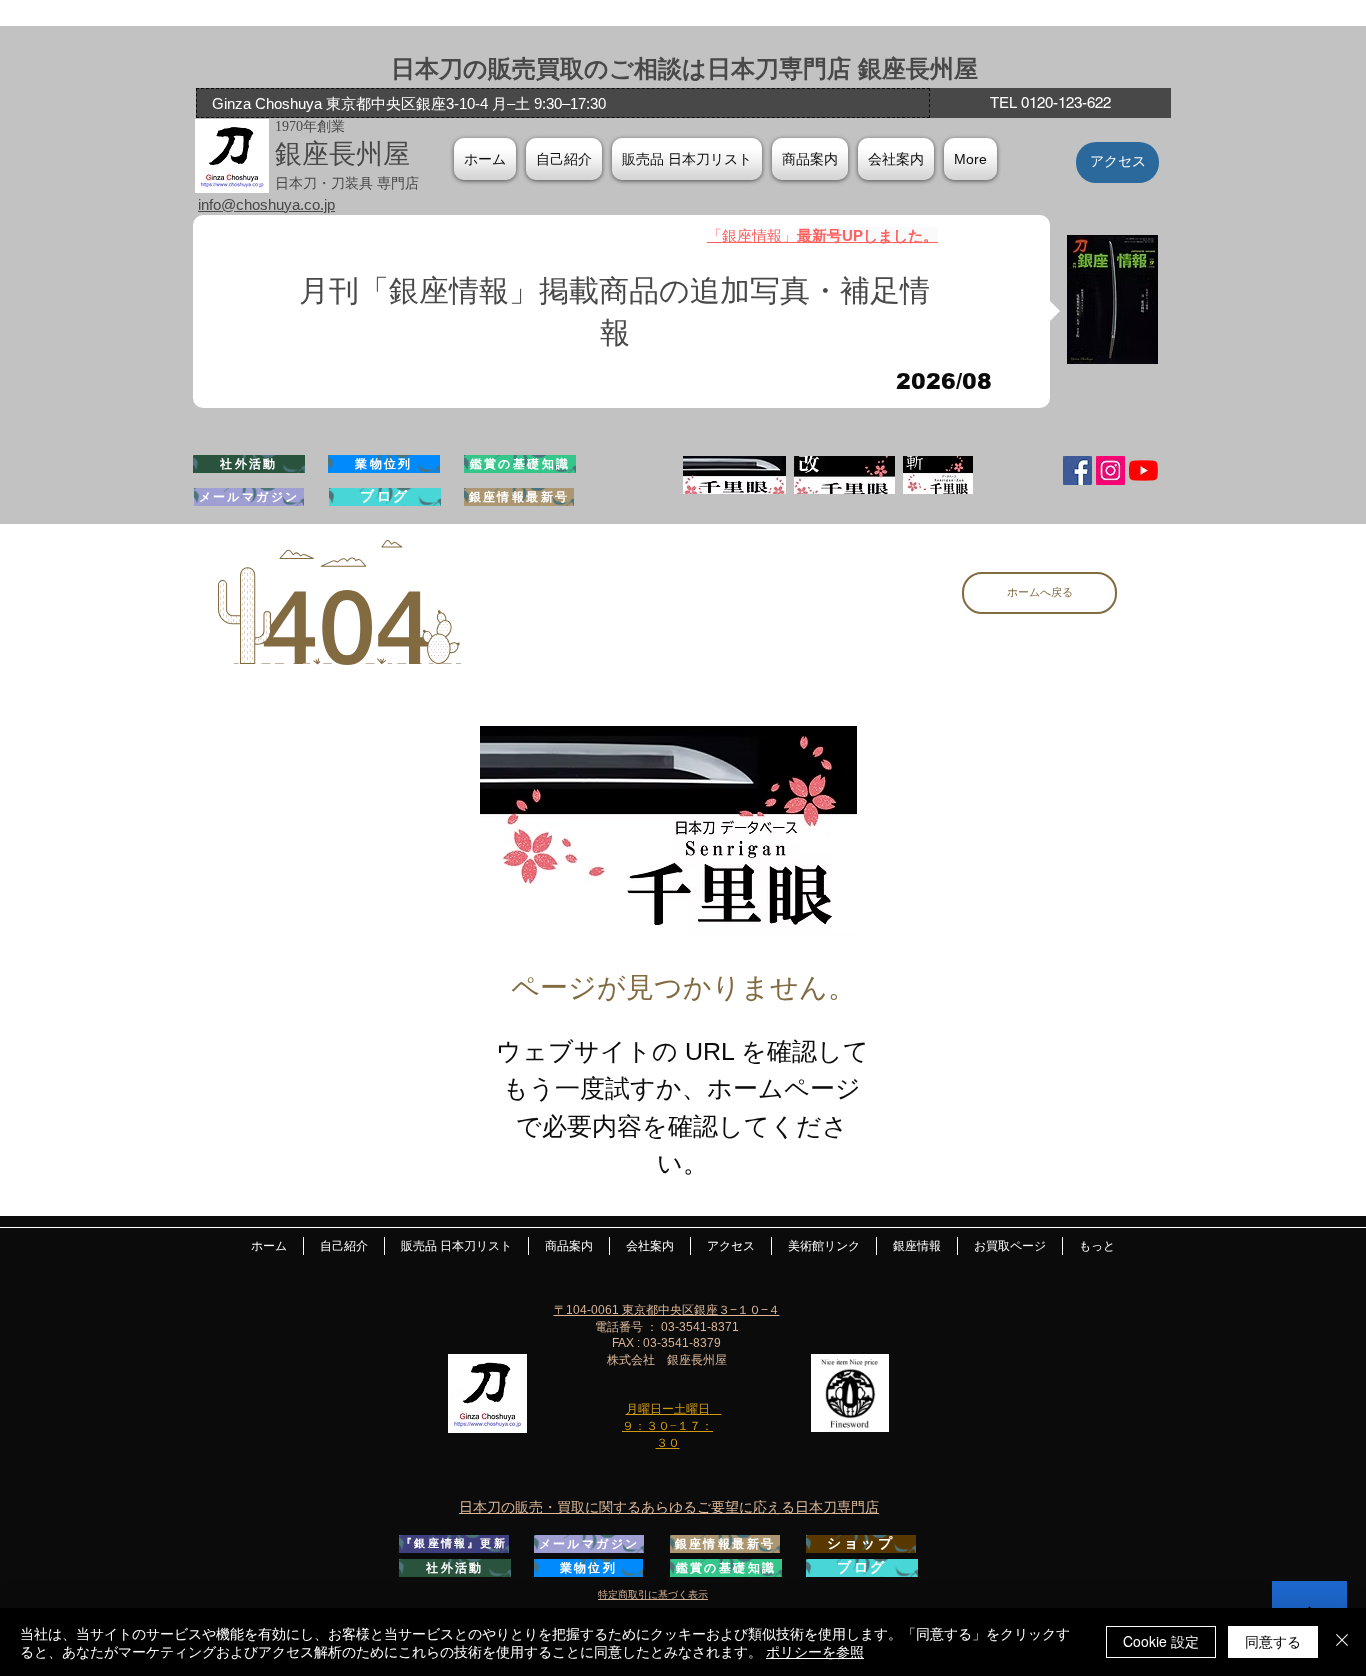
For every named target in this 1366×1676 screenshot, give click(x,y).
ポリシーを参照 (815, 1651)
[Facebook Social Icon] (1077, 470)
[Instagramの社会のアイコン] (1110, 470)
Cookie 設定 (1161, 1641)
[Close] (1342, 1642)
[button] (896, 159)
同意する (1273, 1641)
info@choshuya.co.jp (266, 204)
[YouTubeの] (1143, 470)
